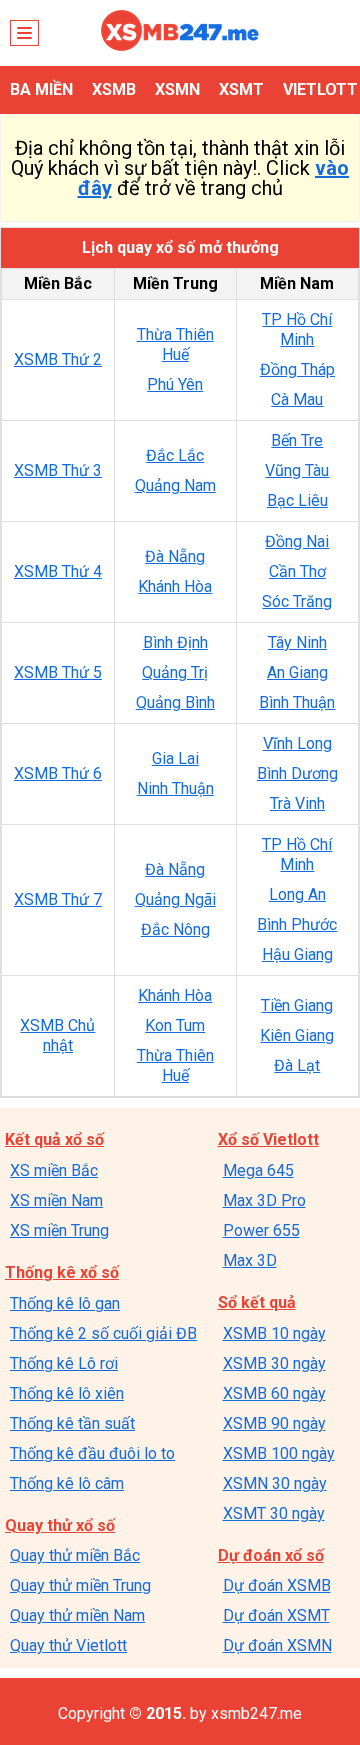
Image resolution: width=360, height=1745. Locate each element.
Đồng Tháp (297, 369)
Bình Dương (297, 773)
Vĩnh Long (297, 743)
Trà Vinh (297, 803)
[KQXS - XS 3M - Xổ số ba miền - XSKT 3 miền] (180, 45)
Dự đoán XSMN (277, 1645)
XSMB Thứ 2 (58, 359)
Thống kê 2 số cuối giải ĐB (103, 1333)
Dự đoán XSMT (276, 1615)
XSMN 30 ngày (275, 1483)
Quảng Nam (175, 485)
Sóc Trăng (297, 601)
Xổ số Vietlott (268, 1139)
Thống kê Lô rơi (64, 1363)
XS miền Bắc (54, 1170)
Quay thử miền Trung (80, 1585)
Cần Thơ (297, 571)
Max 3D (250, 1260)
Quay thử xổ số (60, 1525)
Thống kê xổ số (62, 1272)
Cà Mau (297, 399)
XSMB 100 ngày (279, 1453)
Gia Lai (175, 758)
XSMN (177, 89)
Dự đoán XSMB (277, 1585)
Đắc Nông (175, 929)
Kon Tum (175, 1025)
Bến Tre (297, 440)
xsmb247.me (256, 1713)
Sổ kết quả (257, 1302)
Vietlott (320, 89)
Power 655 (261, 1230)
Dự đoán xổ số (271, 1555)
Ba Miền (41, 89)
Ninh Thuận (175, 788)
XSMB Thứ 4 (58, 571)
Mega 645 (258, 1170)
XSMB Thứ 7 (58, 899)
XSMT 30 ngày (274, 1513)
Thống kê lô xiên (67, 1393)
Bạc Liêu (297, 500)
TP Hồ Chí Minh (297, 329)
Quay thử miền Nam (77, 1615)
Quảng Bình (175, 702)
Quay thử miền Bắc (75, 1555)
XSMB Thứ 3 (58, 470)
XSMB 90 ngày (274, 1423)
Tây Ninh (297, 642)
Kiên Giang (297, 1035)
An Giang (297, 672)
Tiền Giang (297, 1005)
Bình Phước (297, 924)
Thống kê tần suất (72, 1423)
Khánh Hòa (175, 586)
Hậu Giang (297, 954)
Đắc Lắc (175, 455)
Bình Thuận (297, 702)
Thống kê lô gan (65, 1303)
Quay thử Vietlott (68, 1645)
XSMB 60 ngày (274, 1393)
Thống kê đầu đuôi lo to (92, 1453)
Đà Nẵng (175, 556)
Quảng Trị (175, 672)
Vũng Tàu (297, 470)
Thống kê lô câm (67, 1483)
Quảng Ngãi (175, 899)
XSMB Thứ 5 (58, 672)
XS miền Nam (56, 1200)
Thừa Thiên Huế (175, 344)
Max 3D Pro (264, 1200)
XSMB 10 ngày (274, 1333)
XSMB (114, 89)
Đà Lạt (297, 1065)
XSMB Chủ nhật (57, 1035)
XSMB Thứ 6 (58, 773)
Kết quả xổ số (54, 1139)
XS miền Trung (59, 1230)
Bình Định (175, 642)
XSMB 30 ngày (274, 1363)
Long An (297, 894)
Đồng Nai (297, 541)
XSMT (241, 89)
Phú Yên (175, 384)
